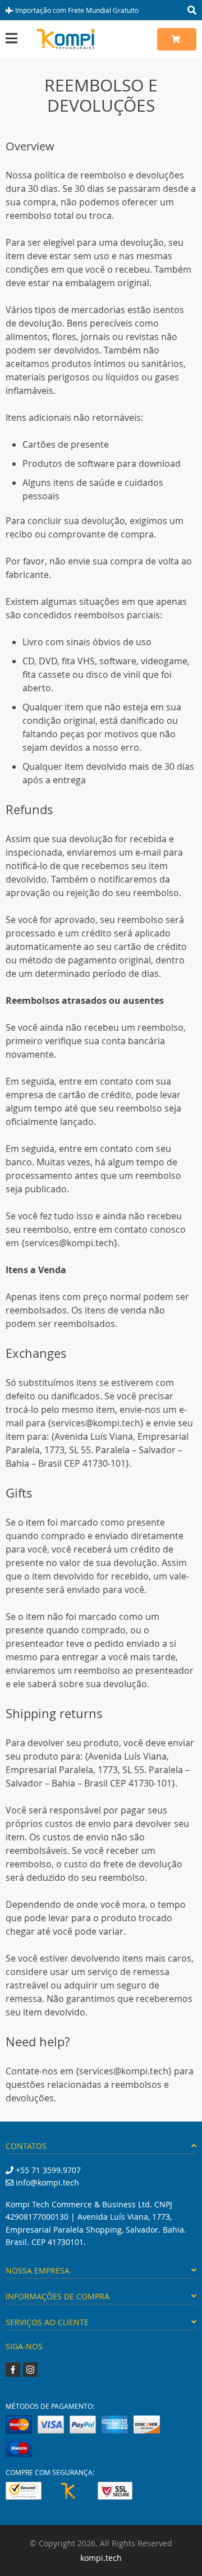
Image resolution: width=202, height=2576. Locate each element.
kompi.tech (101, 2558)
